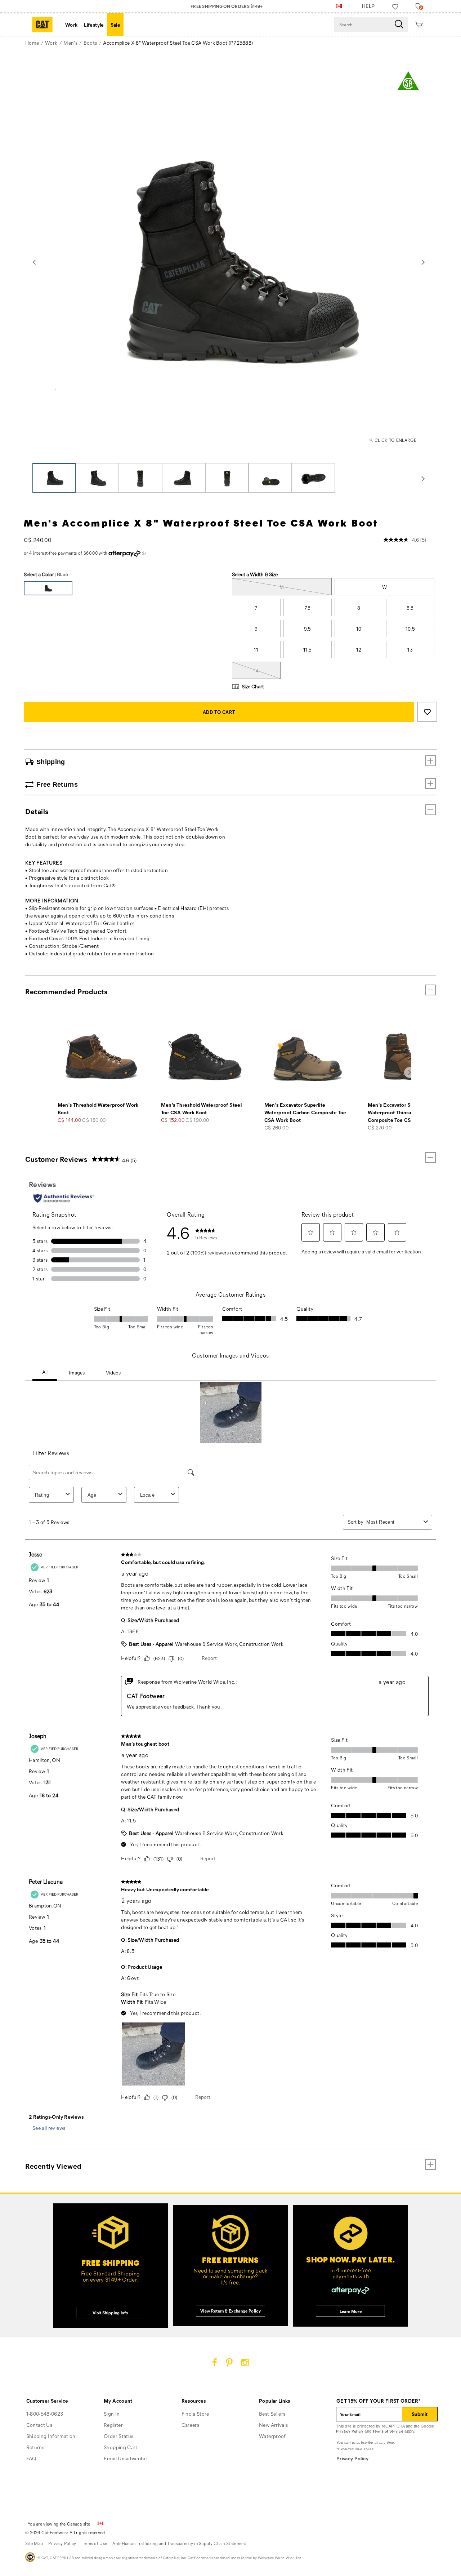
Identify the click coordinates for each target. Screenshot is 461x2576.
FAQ (31, 2458)
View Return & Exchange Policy (230, 2311)
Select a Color (46, 574)
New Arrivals (273, 2425)
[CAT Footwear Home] (42, 25)
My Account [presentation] (118, 2401)
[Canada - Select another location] (339, 6)
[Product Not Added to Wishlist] (427, 712)
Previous (34, 262)
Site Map (34, 2543)
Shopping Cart (121, 2447)
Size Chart (253, 686)
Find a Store (195, 2414)
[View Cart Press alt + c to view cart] (419, 25)
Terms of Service (388, 2431)
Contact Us (39, 2425)
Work (71, 25)
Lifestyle (94, 25)
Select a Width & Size (255, 574)
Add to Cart (219, 712)
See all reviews (49, 2128)
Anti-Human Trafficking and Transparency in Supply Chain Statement (179, 2543)
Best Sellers (272, 2414)
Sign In (112, 2414)
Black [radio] (48, 588)
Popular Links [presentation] (275, 2401)
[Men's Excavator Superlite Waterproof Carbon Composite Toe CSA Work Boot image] (308, 1057)
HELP (368, 6)
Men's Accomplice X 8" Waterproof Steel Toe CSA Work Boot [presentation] (201, 523)
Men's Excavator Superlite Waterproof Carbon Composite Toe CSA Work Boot (305, 1112)
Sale (115, 25)
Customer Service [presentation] (47, 2401)
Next (423, 262)
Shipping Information (51, 2436)
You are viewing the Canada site (59, 2524)
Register (113, 2425)
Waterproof (272, 2436)
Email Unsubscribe (125, 2458)
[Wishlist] (395, 7)
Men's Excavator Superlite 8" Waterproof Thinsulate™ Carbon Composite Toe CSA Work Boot (405, 1112)
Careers (190, 2425)
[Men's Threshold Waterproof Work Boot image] (101, 1057)
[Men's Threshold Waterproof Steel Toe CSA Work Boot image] (205, 1057)
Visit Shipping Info (111, 2313)
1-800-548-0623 (45, 2414)
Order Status (118, 2436)
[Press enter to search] (399, 25)
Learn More (351, 2311)
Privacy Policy (350, 2431)
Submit (420, 2414)
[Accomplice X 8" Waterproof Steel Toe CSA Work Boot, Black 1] (229, 261)
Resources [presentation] (194, 2401)
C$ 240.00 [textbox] (37, 540)
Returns (35, 2447)
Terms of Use (95, 2543)
